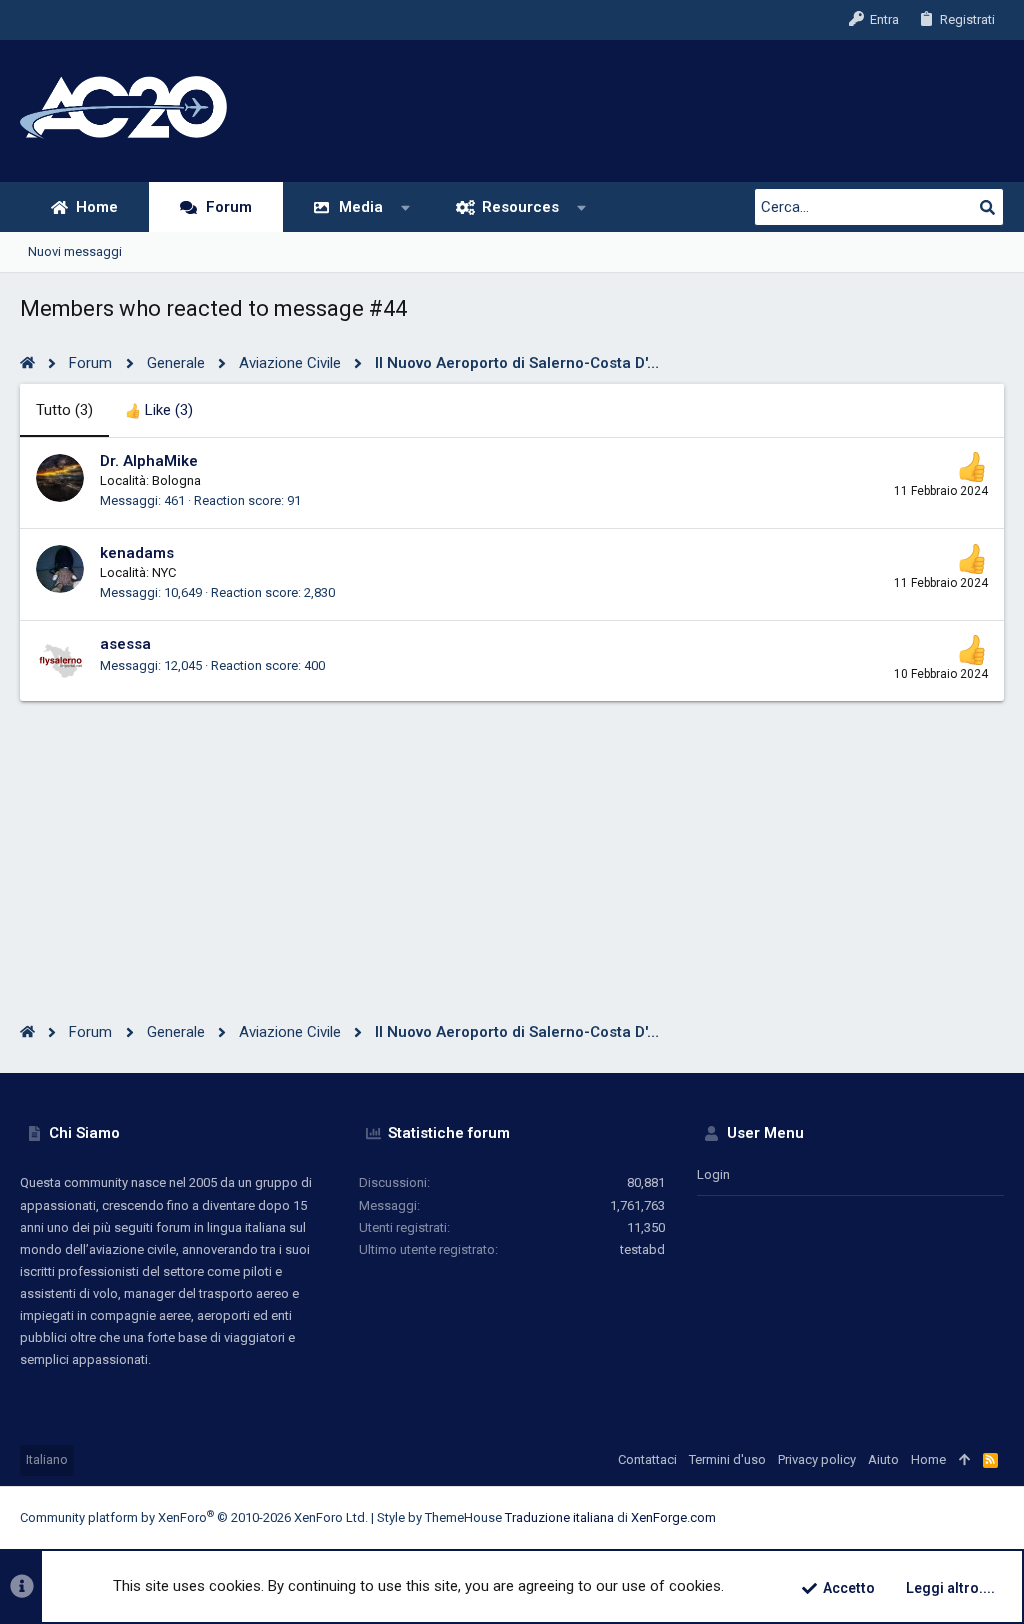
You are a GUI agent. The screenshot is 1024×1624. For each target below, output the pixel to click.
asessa (125, 644)
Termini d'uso (727, 1459)
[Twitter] (965, 1518)
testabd (642, 1249)
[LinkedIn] (935, 1518)
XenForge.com (673, 1517)
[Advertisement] (512, 841)
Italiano (47, 1459)
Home (928, 1459)
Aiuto (883, 1459)
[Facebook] (875, 1518)
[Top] (964, 1460)
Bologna (176, 480)
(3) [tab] (64, 410)
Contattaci (647, 1459)
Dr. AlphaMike (149, 461)
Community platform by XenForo (194, 1517)
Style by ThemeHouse (439, 1517)
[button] (406, 207)
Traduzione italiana (559, 1517)
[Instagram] (905, 1518)
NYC (164, 572)
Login (713, 1174)
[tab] (159, 410)
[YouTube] (995, 1518)
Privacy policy (817, 1459)
